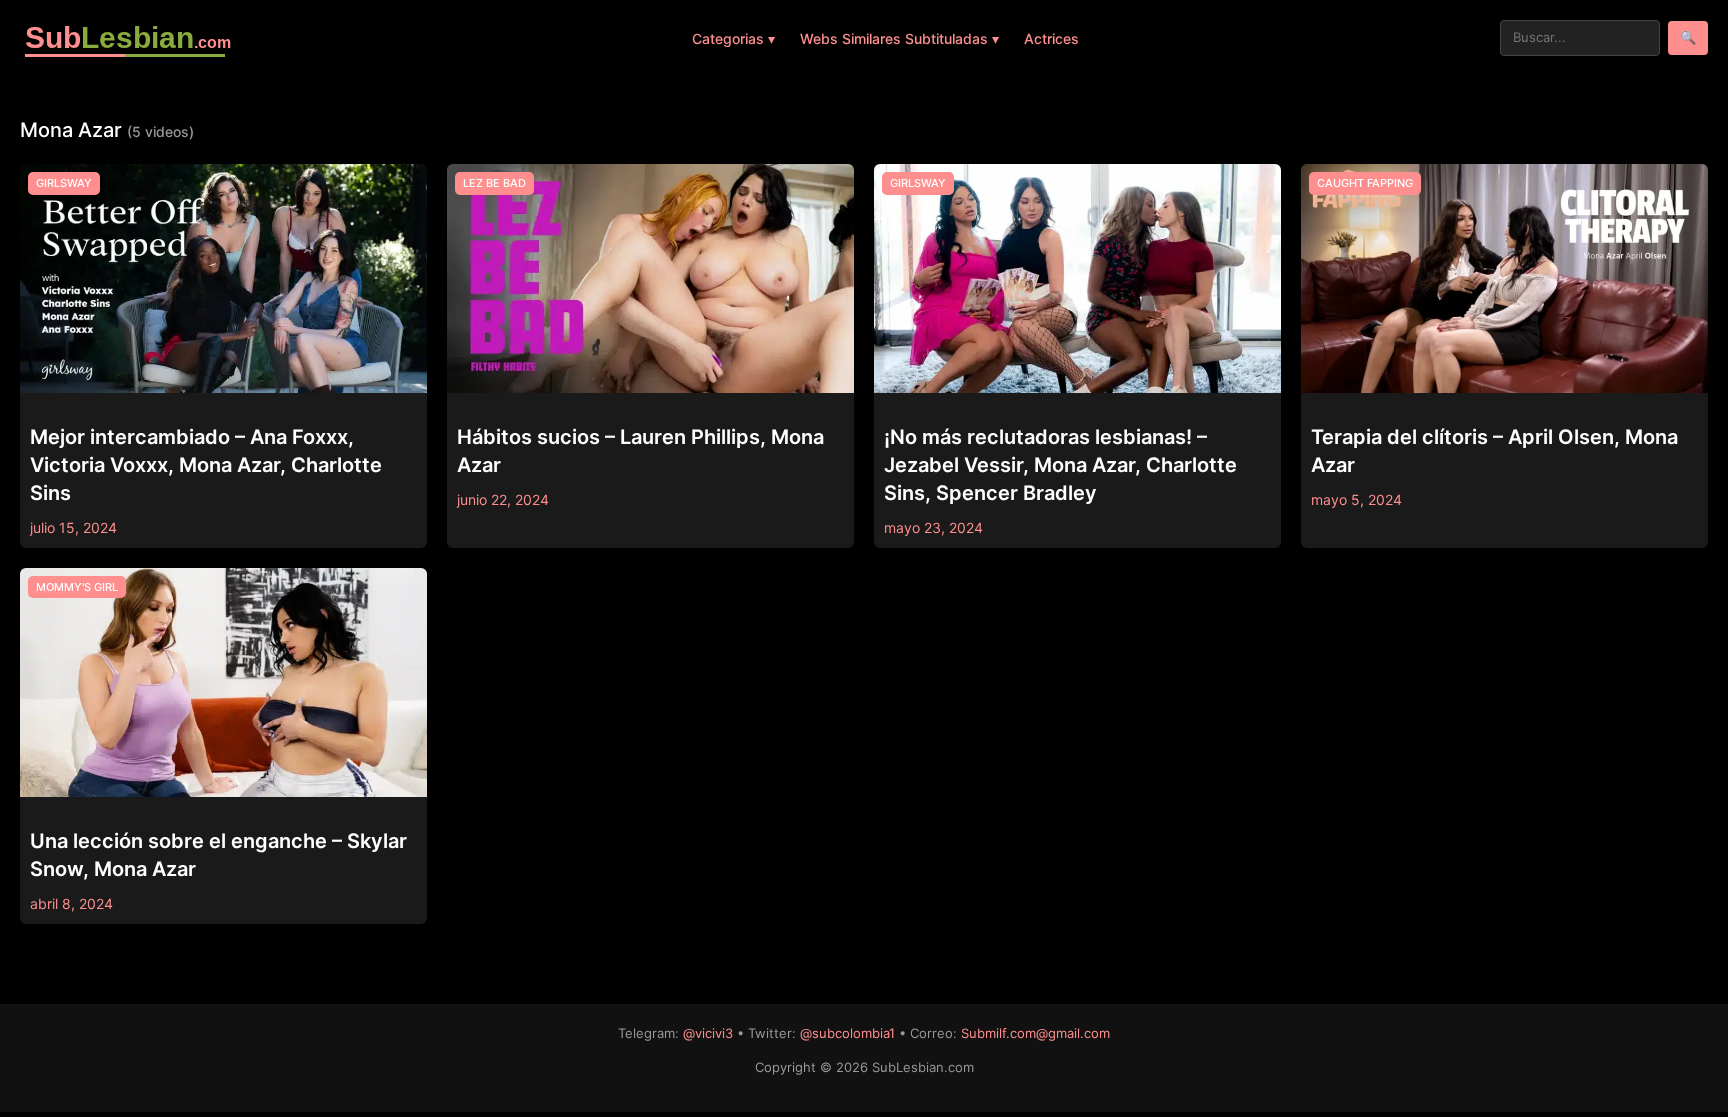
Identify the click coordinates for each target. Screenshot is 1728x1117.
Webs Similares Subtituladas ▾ (899, 38)
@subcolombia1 (847, 1033)
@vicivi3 (708, 1033)
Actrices (1051, 38)
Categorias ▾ (733, 38)
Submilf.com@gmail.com (1035, 1033)
